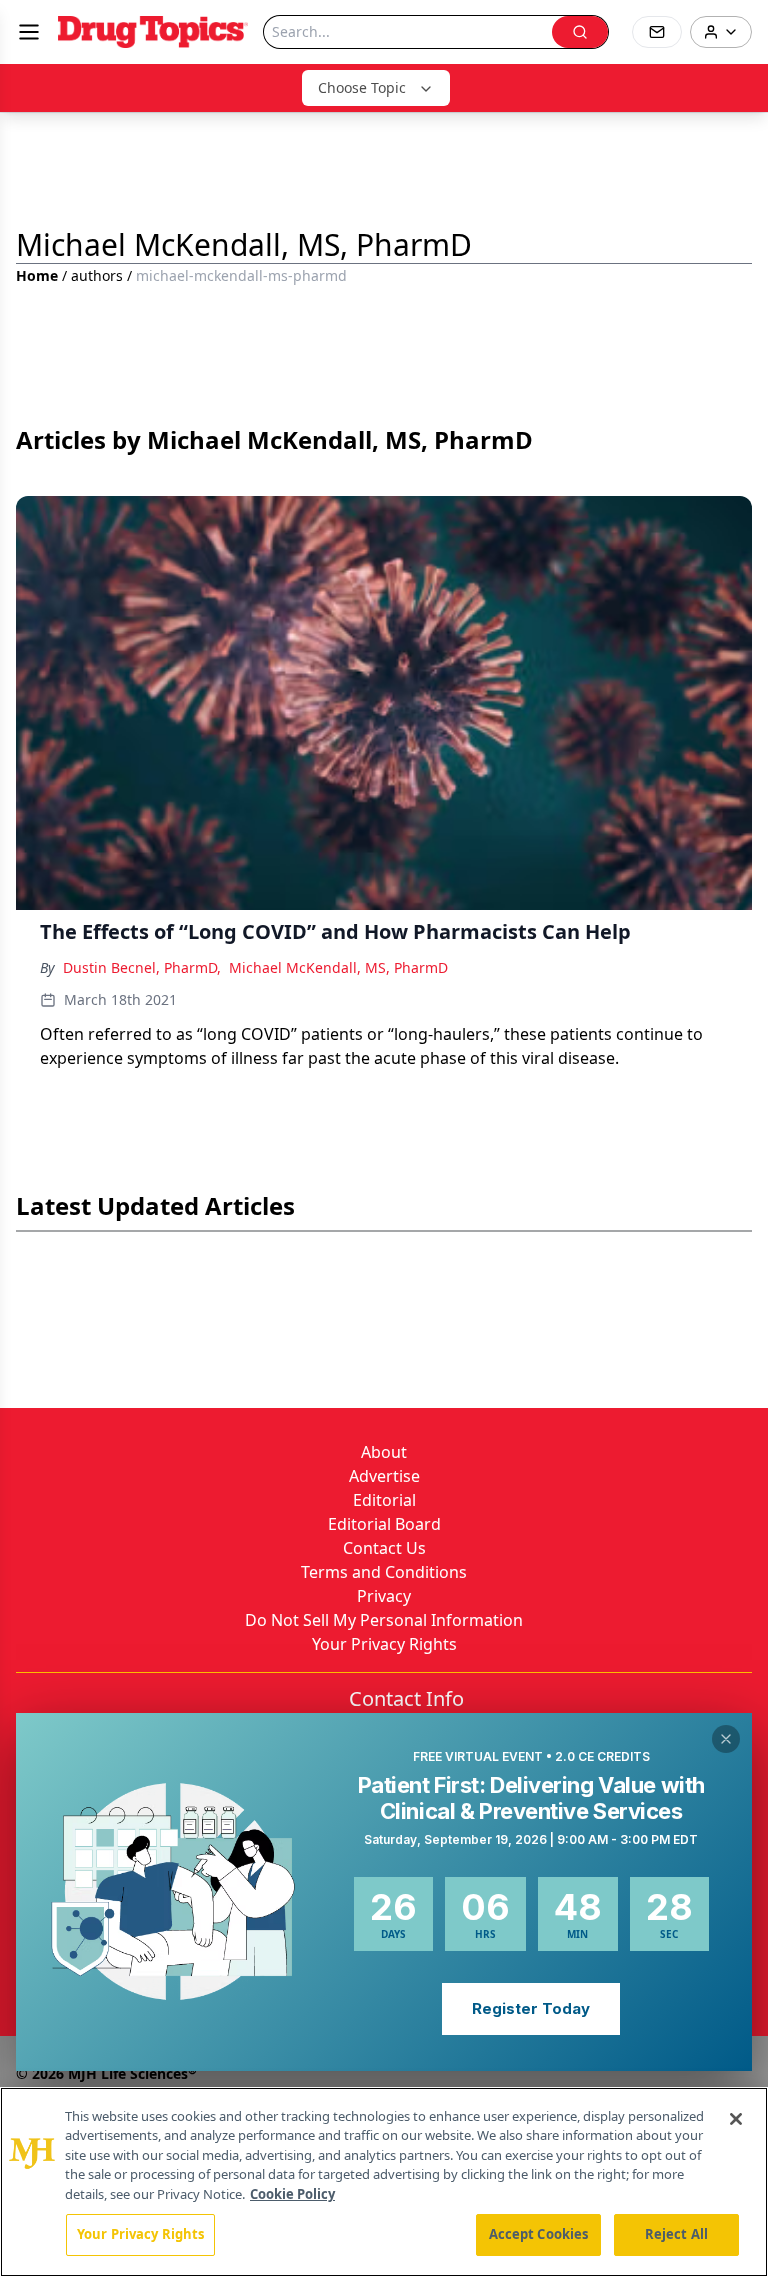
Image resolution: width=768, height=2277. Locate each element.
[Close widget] (726, 1739)
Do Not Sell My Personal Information (384, 1620)
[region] (384, 2182)
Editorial (384, 1500)
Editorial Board (384, 1524)
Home (37, 275)
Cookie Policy (292, 2194)
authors (97, 275)
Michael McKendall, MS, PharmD (338, 967)
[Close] (736, 2119)
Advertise (384, 1476)
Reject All (676, 2234)
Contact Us (384, 1548)
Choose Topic (362, 87)
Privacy (384, 1596)
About (384, 1452)
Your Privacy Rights (384, 1644)
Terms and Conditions (384, 1572)
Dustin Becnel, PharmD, (142, 967)
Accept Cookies (539, 2234)
